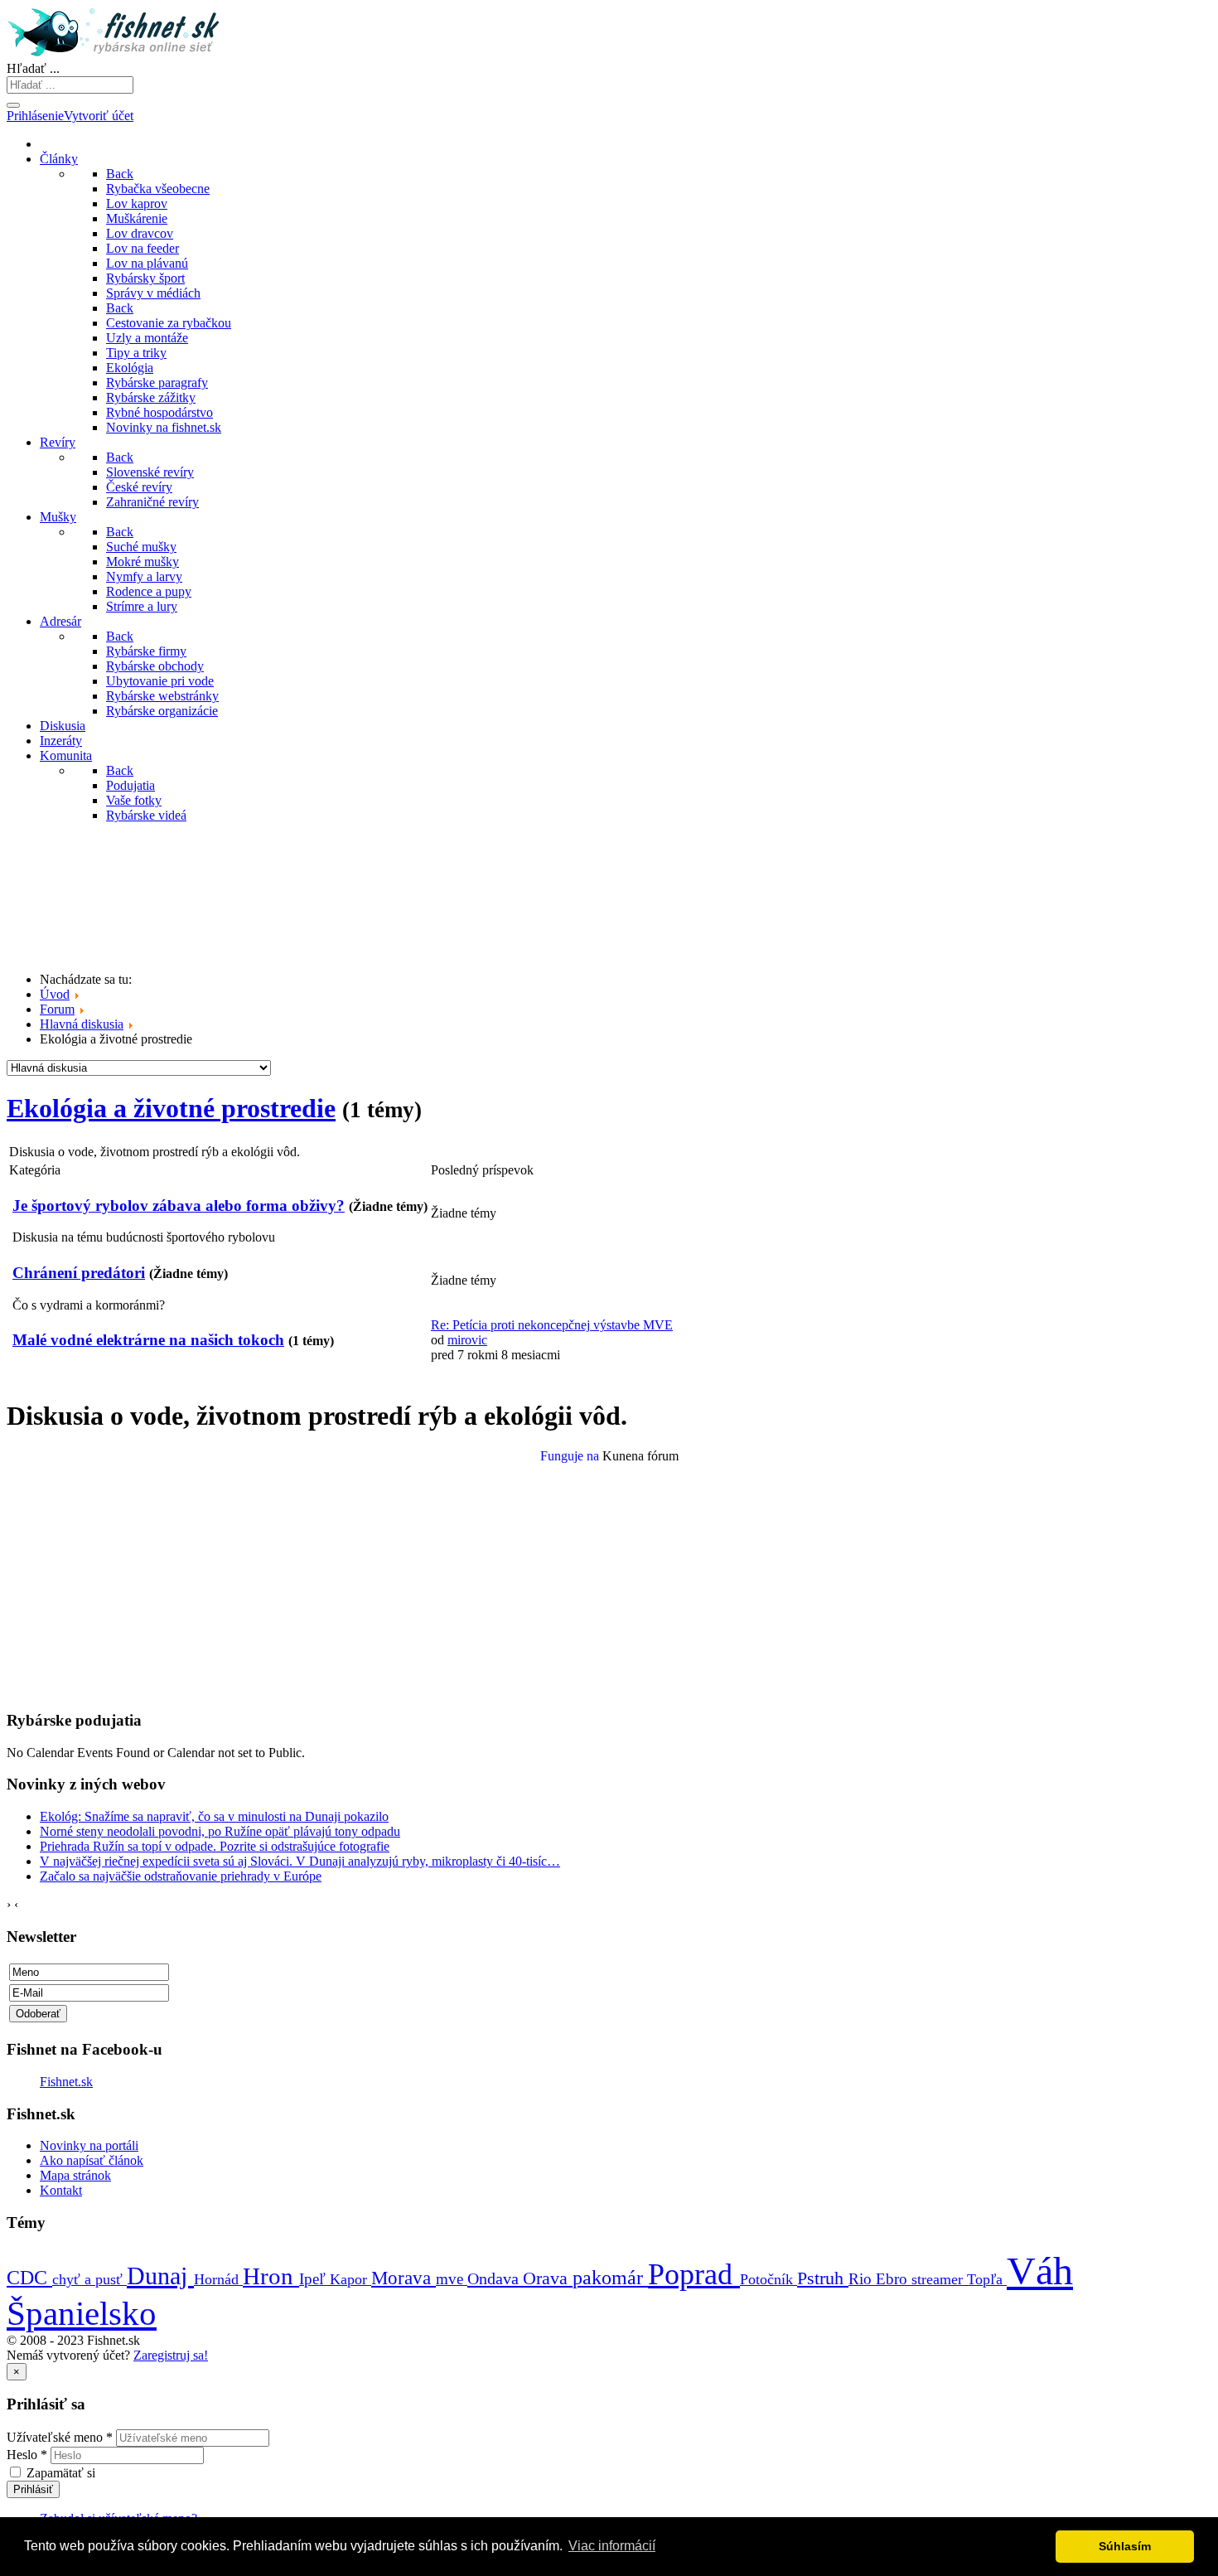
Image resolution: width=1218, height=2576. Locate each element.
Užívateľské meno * (60, 2437)
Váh (1040, 2271)
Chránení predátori (79, 1273)
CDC (29, 2277)
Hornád (218, 2279)
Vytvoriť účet (99, 116)
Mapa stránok (75, 2175)
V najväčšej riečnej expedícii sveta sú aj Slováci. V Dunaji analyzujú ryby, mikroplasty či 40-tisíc (300, 1861)
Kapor (350, 2279)
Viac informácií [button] (612, 2546)
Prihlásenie (35, 116)
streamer (939, 2279)
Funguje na (570, 1456)
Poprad (694, 2274)
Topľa (987, 2279)
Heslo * (27, 2455)
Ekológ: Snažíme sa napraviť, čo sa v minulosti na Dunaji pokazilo (214, 1816)
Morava (404, 2278)
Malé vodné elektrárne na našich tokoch (148, 1340)
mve (452, 2279)
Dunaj (160, 2276)
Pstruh (823, 2278)
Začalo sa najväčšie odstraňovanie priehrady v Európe (181, 1876)
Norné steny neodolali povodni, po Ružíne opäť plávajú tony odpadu (220, 1831)
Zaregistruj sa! (171, 2355)
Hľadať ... (33, 68)
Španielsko (82, 2313)
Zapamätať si (61, 2473)
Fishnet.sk (66, 2082)
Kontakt (61, 2190)
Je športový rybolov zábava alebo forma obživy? (179, 1206)
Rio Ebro (880, 2279)
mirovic (467, 1340)
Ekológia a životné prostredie (171, 1108)
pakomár (610, 2277)
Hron (271, 2276)
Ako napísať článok (92, 2160)
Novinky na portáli (89, 2145)
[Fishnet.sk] (116, 53)
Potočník (768, 2279)
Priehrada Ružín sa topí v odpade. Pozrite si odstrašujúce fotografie (215, 1846)
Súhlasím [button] (1125, 2546)
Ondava (495, 2278)
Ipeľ (314, 2279)
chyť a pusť (89, 2279)
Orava (548, 2278)
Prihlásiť (33, 2489)
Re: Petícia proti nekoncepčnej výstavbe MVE (552, 1325)
